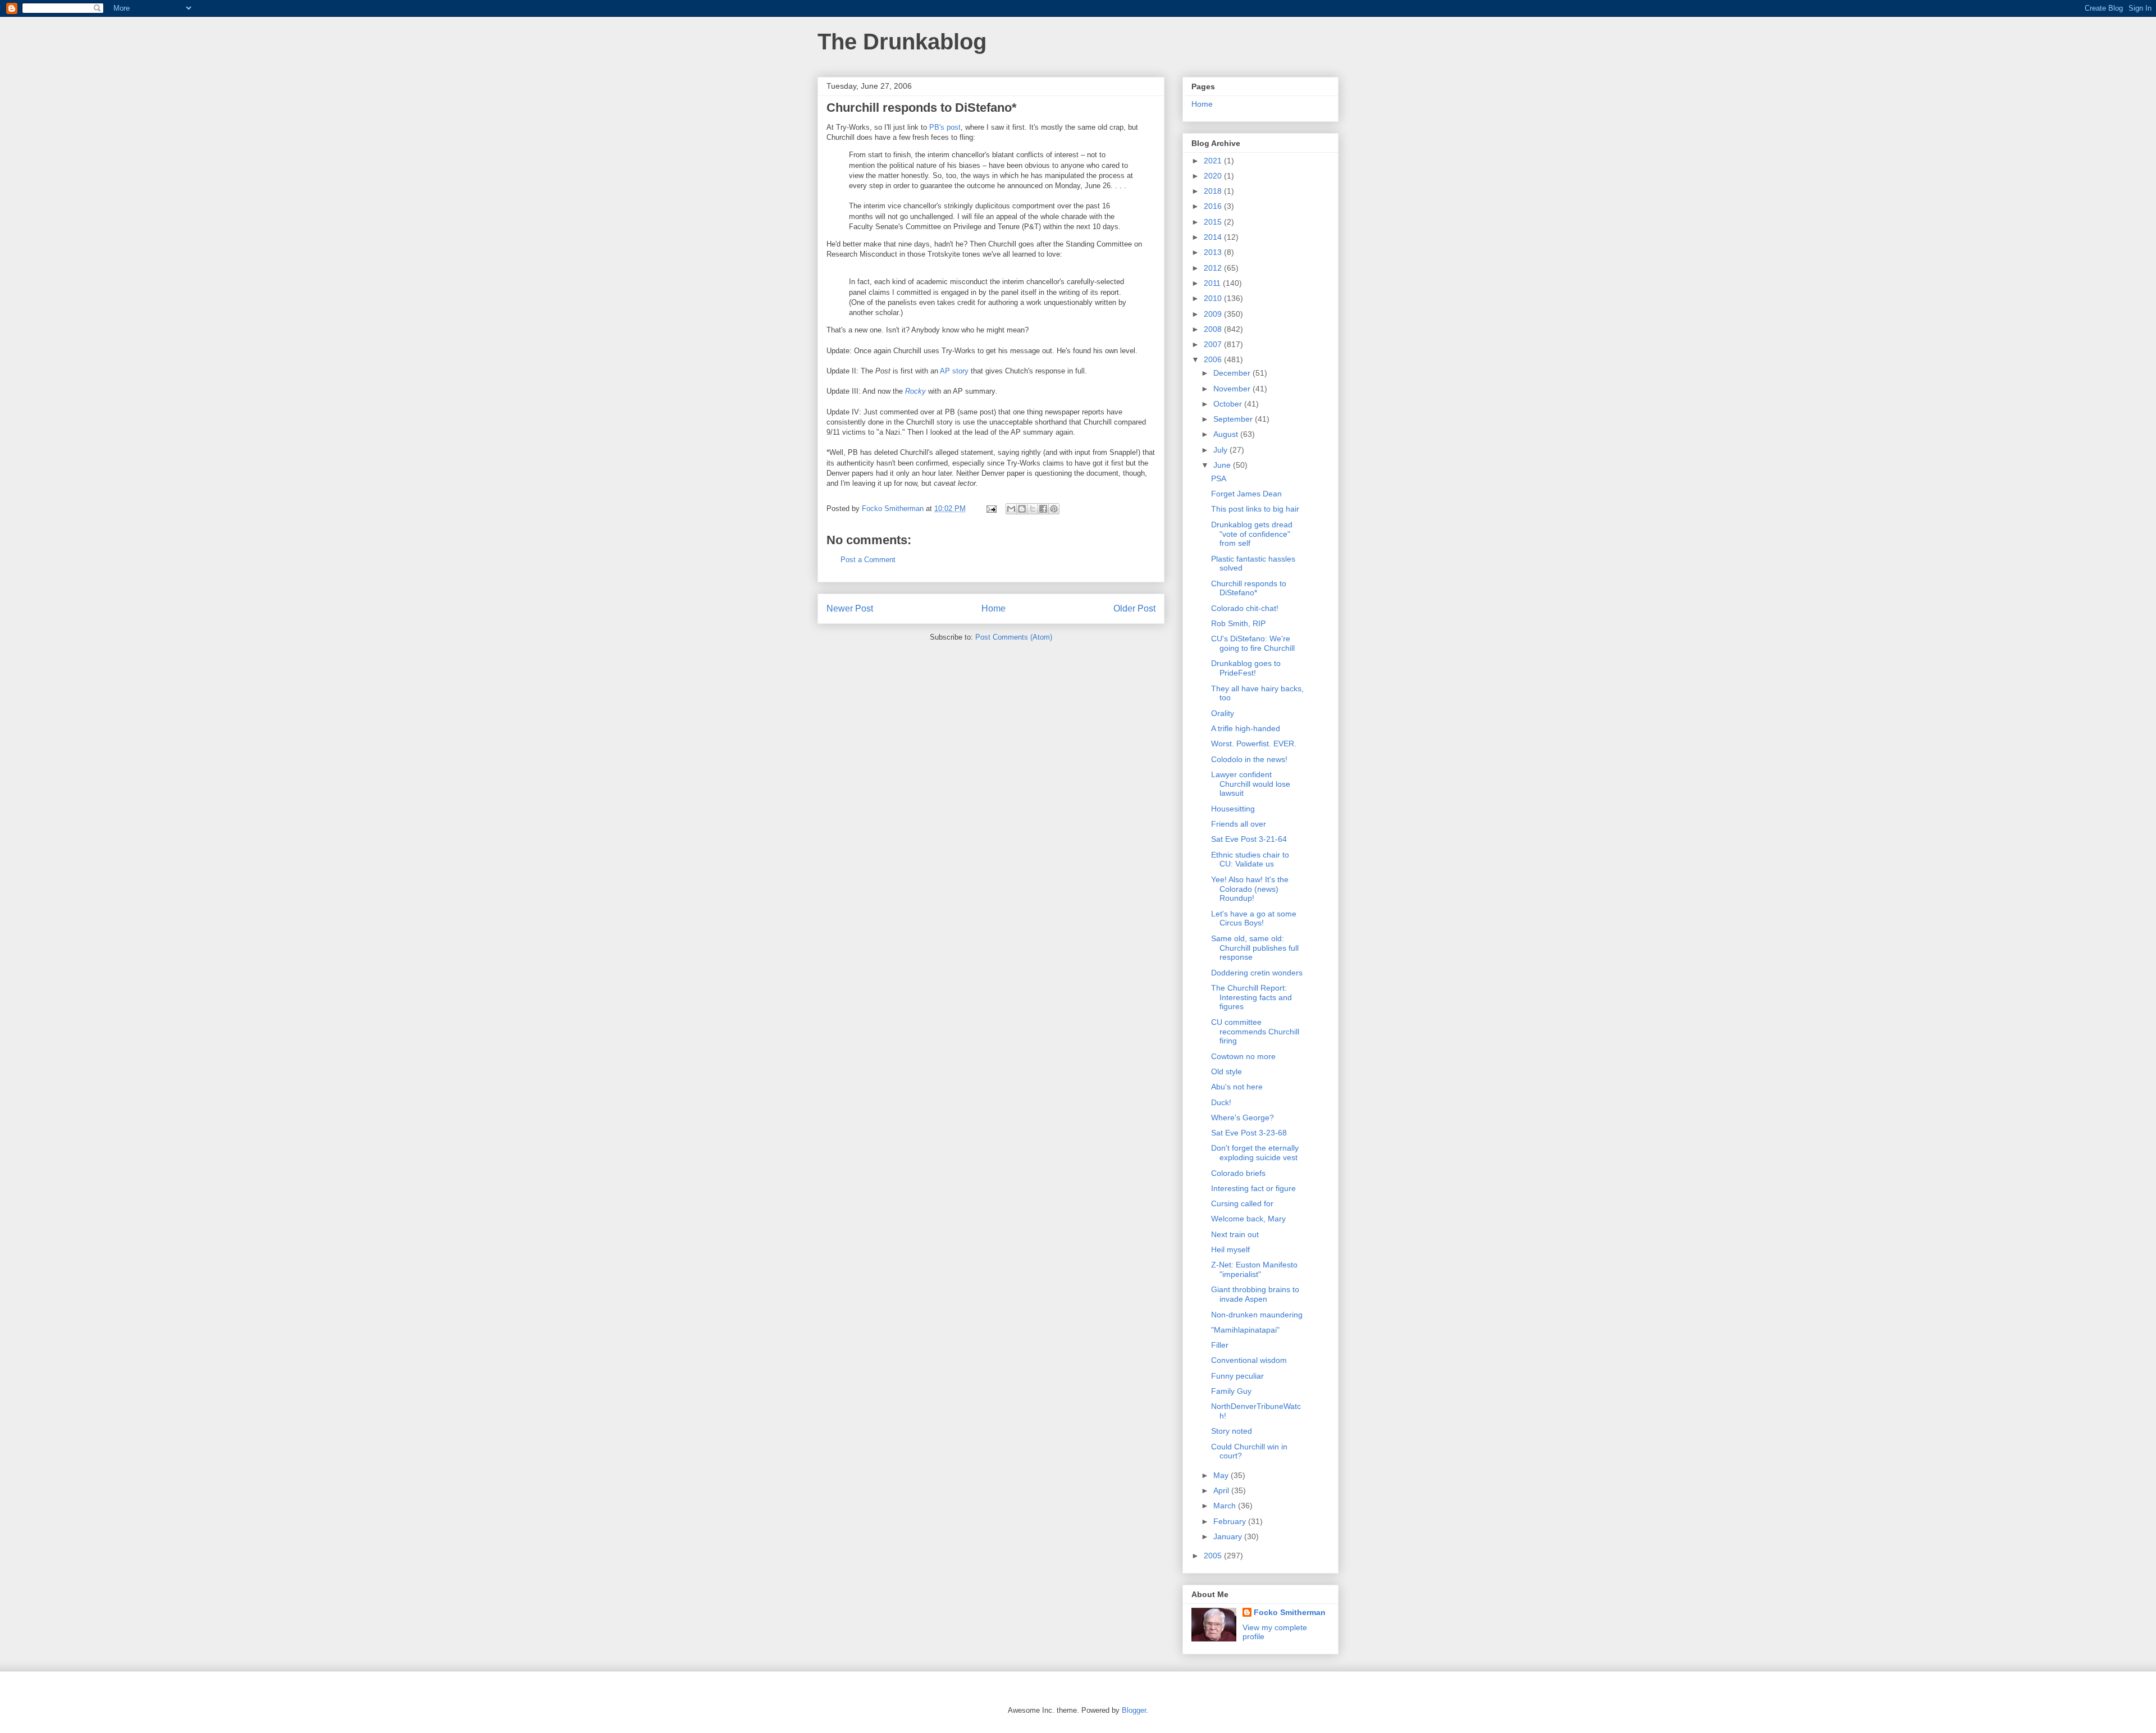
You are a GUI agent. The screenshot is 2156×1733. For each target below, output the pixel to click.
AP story (954, 371)
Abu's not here (1237, 1087)
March (1226, 1506)
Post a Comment (868, 560)
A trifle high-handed (1246, 728)
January (1229, 1536)
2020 (1214, 176)
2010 (1214, 298)
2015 (1214, 222)
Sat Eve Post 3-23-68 (1249, 1133)
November (1233, 389)
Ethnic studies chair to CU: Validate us (1250, 859)
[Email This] (1011, 509)
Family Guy (1231, 1391)
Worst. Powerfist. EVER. (1254, 744)
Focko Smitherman (1290, 1612)
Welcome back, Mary (1248, 1219)
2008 (1214, 329)
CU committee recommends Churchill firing (1255, 1032)
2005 (1214, 1556)
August (1227, 434)
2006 (1214, 359)
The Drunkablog (902, 42)
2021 (1214, 161)
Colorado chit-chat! (1245, 608)
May (1222, 1475)
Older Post (1134, 608)
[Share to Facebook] (1043, 509)
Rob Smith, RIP (1238, 623)
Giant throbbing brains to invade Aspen (1255, 1294)
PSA (1219, 478)
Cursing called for (1242, 1203)
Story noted (1232, 1431)
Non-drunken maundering (1257, 1315)
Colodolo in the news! (1249, 759)
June (1223, 465)
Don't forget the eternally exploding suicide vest (1255, 1153)
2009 (1214, 314)
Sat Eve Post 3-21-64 (1249, 839)
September (1234, 419)
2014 (1214, 237)
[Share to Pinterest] (1054, 509)
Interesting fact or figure (1253, 1188)
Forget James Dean (1246, 494)
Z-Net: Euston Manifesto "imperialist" (1254, 1269)
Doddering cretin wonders (1257, 973)
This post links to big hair (1255, 509)
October (1229, 404)
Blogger (1134, 1710)
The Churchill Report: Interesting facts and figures (1251, 997)
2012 (1214, 268)
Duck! (1221, 1102)
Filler (1220, 1345)
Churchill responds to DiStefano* (1249, 588)
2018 (1214, 191)
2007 (1214, 344)
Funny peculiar (1237, 1376)
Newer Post (850, 608)
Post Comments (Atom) (1014, 637)
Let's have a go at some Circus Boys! (1254, 918)
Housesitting (1233, 809)
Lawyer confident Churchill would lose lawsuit (1251, 784)
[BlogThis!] (1022, 509)
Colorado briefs (1238, 1173)
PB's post (945, 127)
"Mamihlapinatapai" (1245, 1330)
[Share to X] (1033, 509)
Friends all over (1239, 824)
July (1221, 450)
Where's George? (1243, 1118)
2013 (1214, 252)
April (1222, 1490)
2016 (1214, 206)
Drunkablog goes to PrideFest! (1246, 668)
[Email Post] (991, 509)
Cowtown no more (1243, 1056)
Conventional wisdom (1249, 1360)
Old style (1227, 1071)
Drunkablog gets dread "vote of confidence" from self (1252, 534)
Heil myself (1230, 1249)
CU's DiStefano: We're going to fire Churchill (1253, 643)
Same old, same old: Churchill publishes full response (1255, 948)
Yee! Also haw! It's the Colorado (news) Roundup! (1250, 889)
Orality (1223, 713)
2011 (1213, 283)
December (1233, 373)
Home (994, 608)
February (1231, 1521)
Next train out (1235, 1234)
